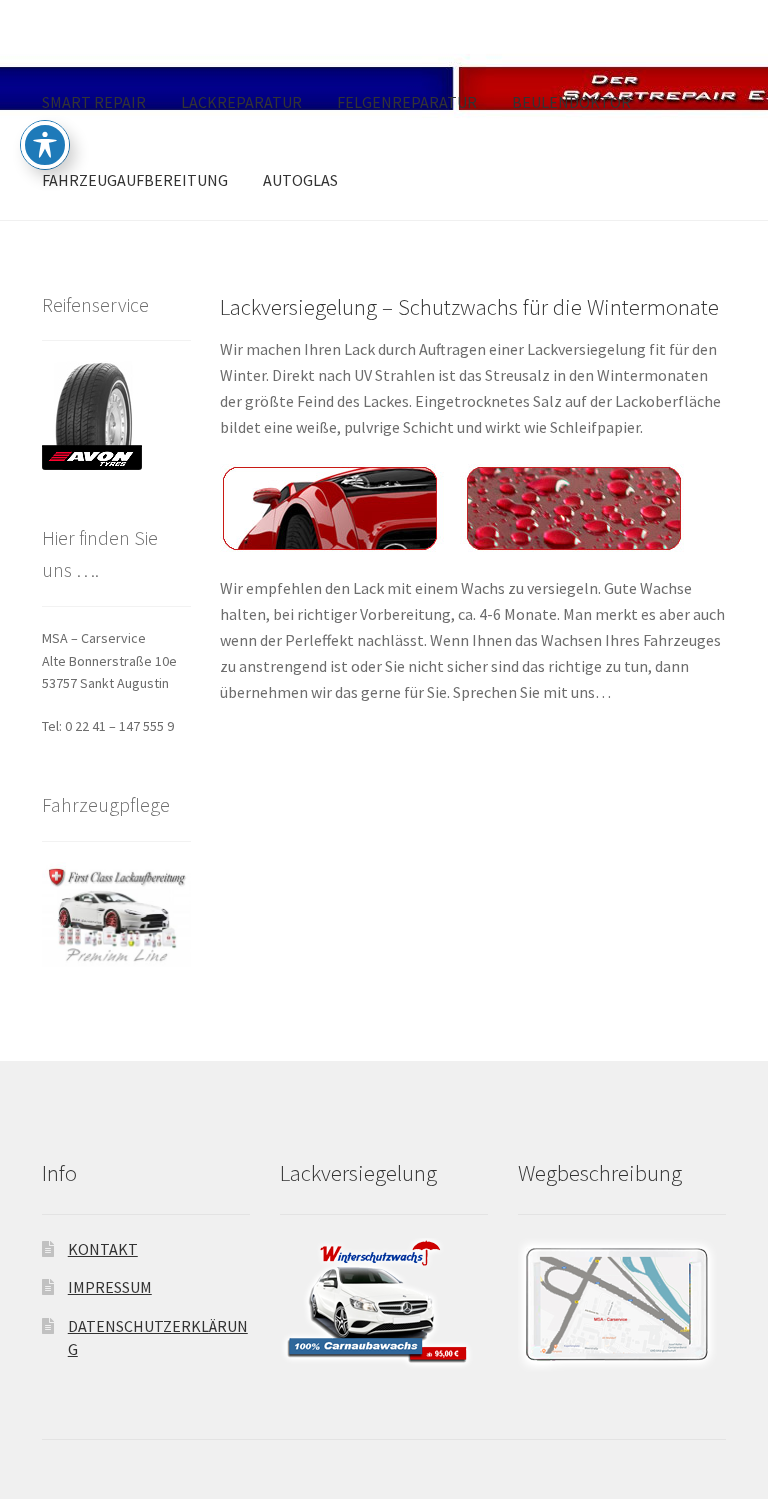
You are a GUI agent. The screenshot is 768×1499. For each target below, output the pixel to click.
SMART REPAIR (94, 102)
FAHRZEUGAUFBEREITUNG (135, 180)
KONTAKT (103, 1249)
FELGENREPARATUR (407, 102)
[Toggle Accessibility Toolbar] (45, 145)
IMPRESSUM (110, 1287)
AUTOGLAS (300, 180)
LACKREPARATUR (241, 102)
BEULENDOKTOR (571, 102)
